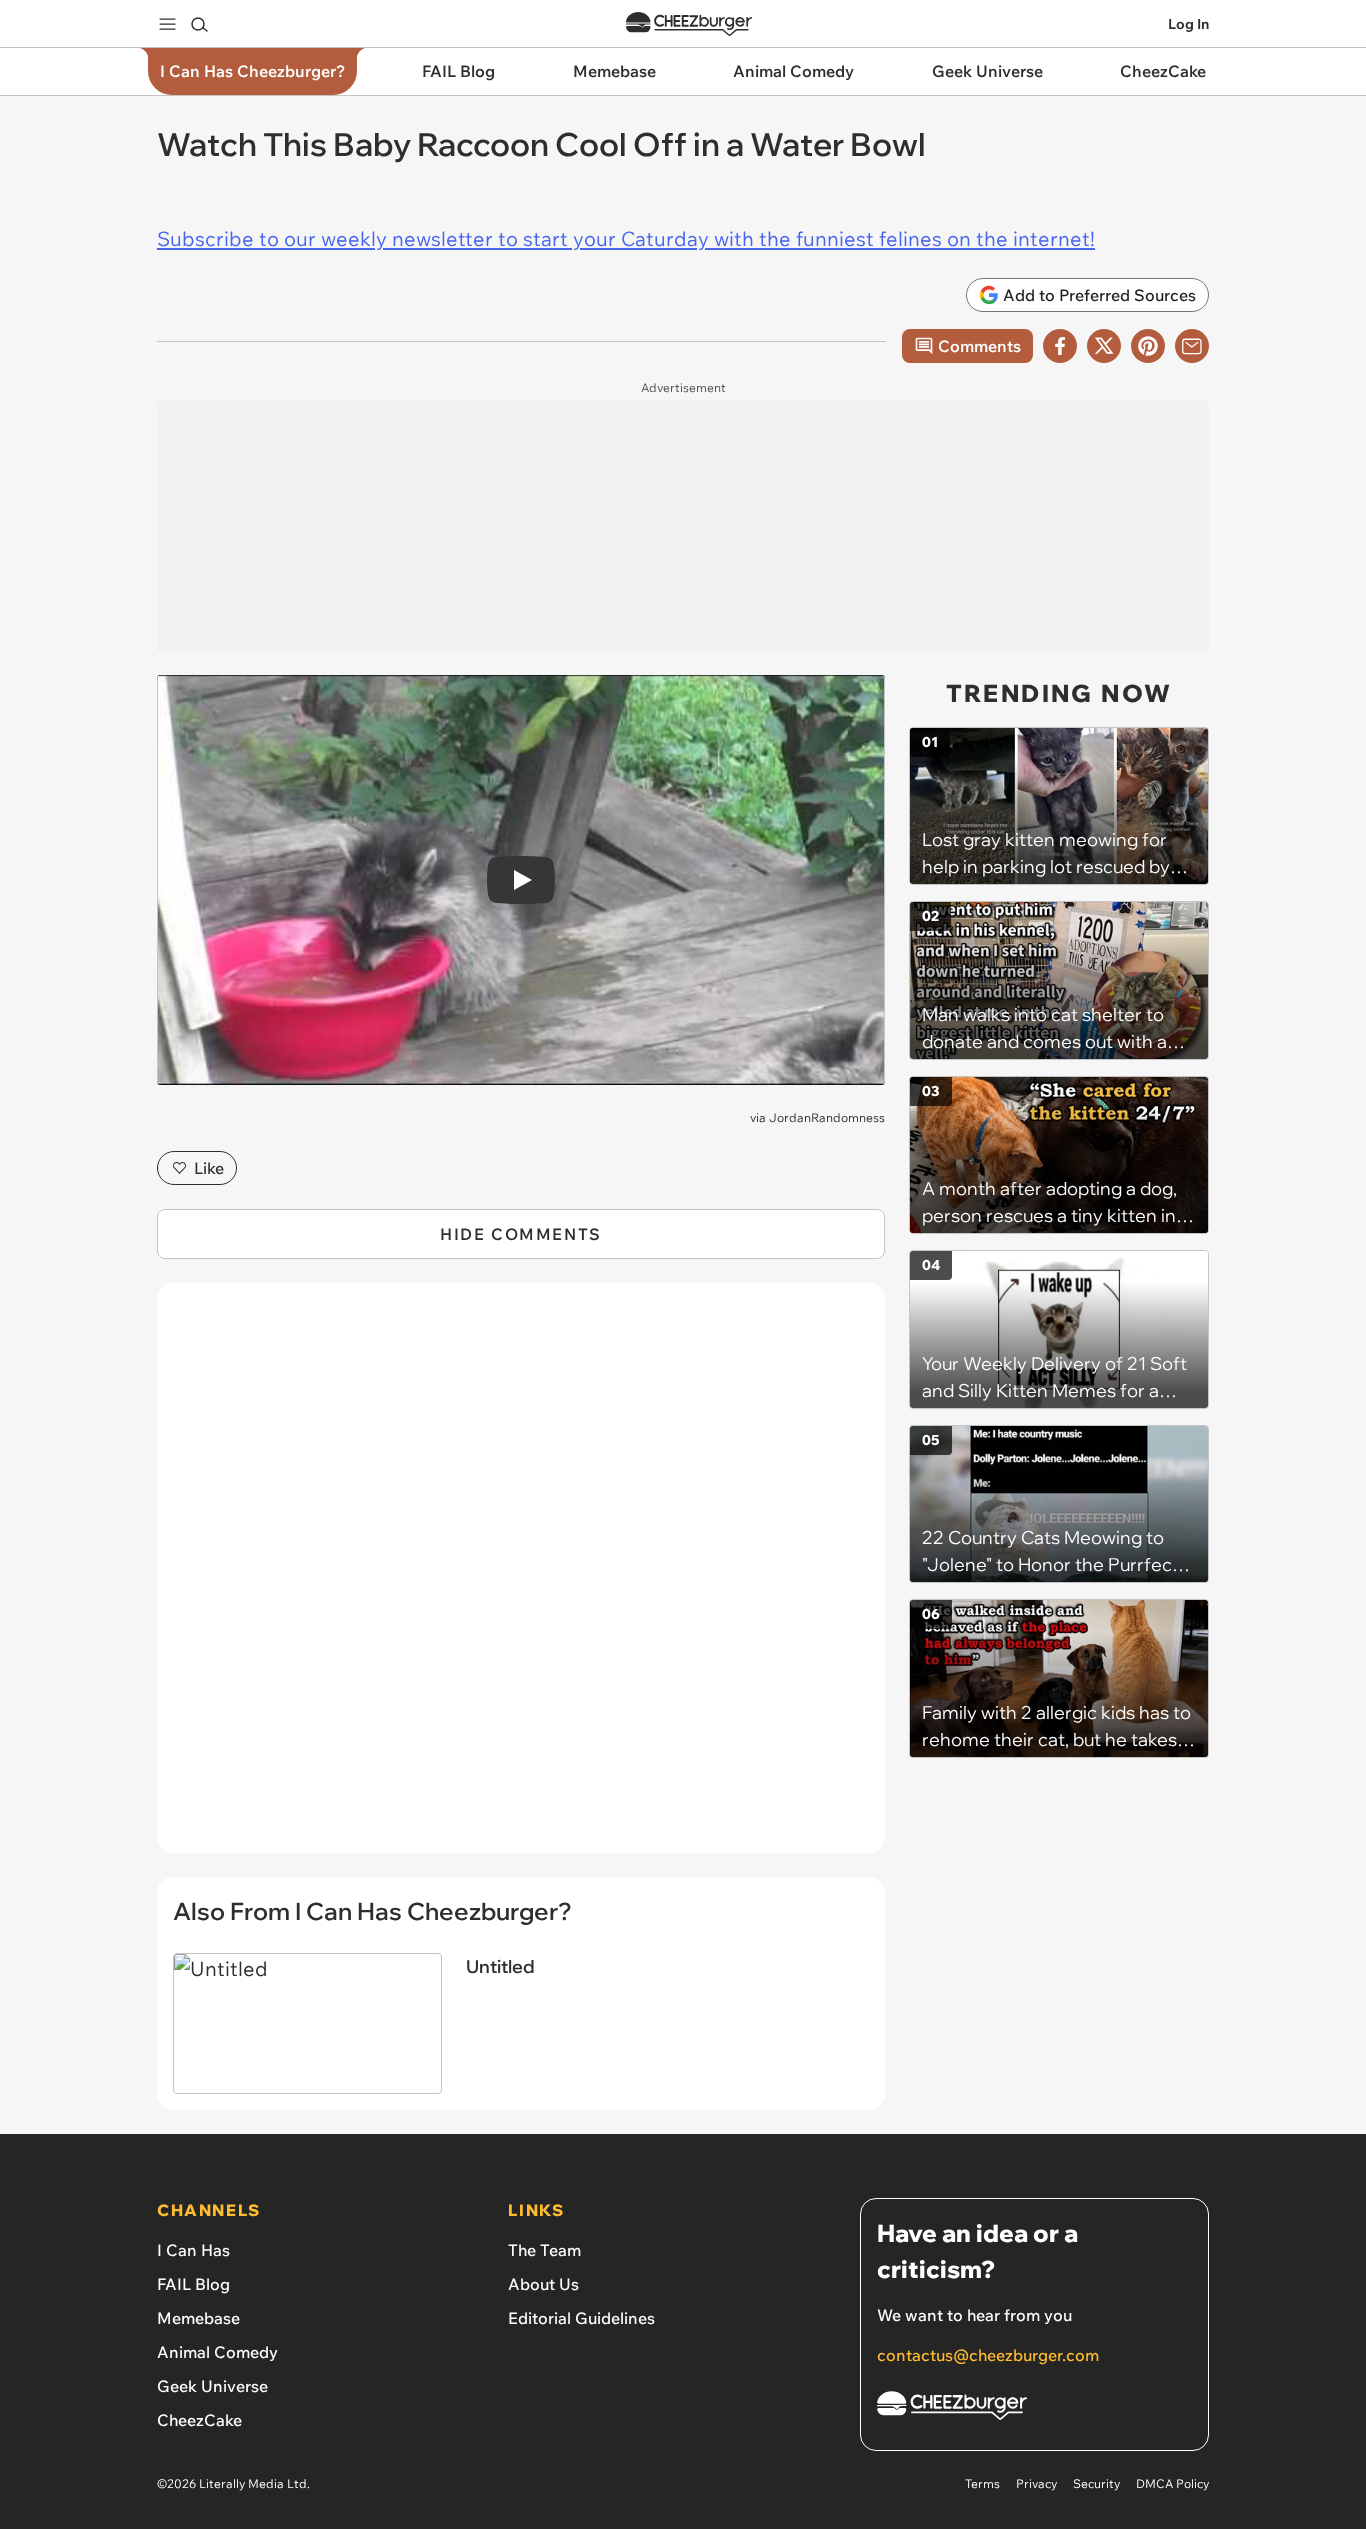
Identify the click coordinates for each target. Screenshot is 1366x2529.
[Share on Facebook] (1060, 346)
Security (1096, 2483)
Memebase (198, 2318)
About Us (543, 2284)
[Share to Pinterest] (1148, 346)
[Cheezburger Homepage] (689, 24)
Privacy (1036, 2483)
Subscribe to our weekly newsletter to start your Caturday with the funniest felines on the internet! (626, 238)
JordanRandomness (827, 1117)
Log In (1188, 24)
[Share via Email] (1192, 346)
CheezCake (199, 2420)
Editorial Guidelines (581, 2318)
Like (209, 1168)
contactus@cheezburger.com (988, 2355)
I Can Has (193, 2250)
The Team (544, 2250)
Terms (982, 2483)
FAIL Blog (193, 2284)
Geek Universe (212, 2386)
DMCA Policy (1172, 2483)
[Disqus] (521, 1579)
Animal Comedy (217, 2352)
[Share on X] (1104, 346)
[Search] (199, 24)
